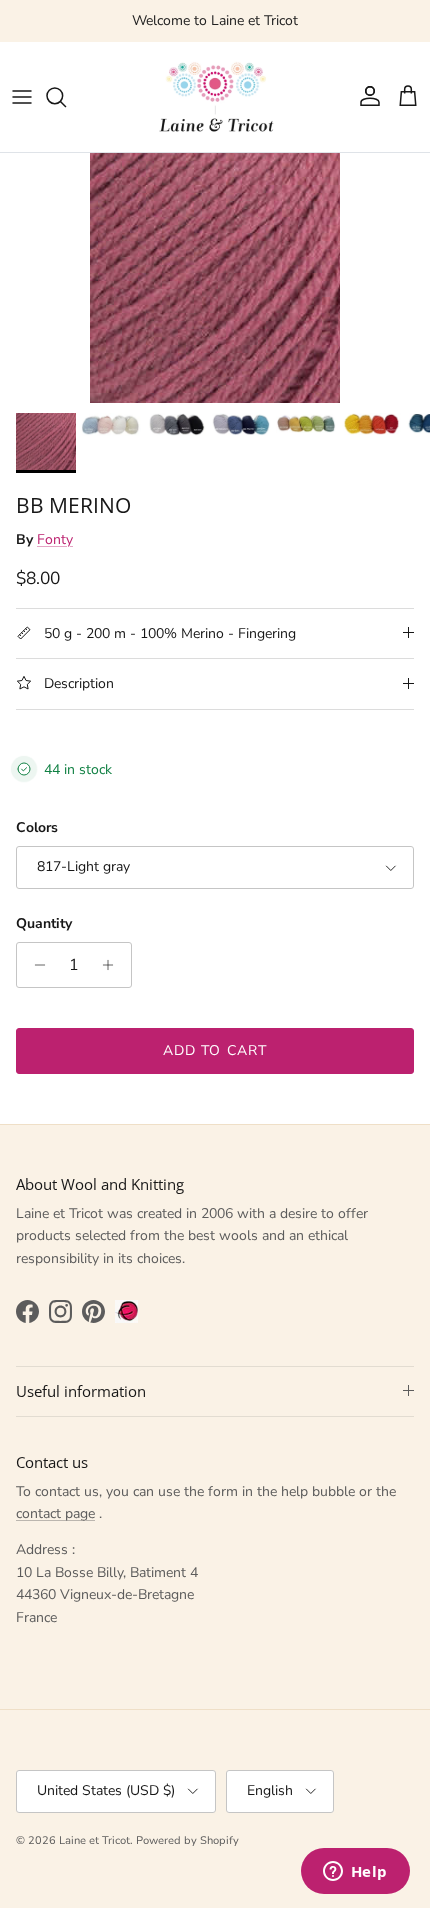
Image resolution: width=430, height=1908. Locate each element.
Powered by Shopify (187, 1840)
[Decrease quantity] (34, 965)
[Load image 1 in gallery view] (215, 278)
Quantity (44, 923)
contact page (55, 1513)
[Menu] (22, 97)
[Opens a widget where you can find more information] (355, 1873)
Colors (37, 827)
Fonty (55, 539)
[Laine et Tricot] (215, 97)
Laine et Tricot (94, 1840)
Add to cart (215, 1050)
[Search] (66, 97)
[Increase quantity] (113, 965)
